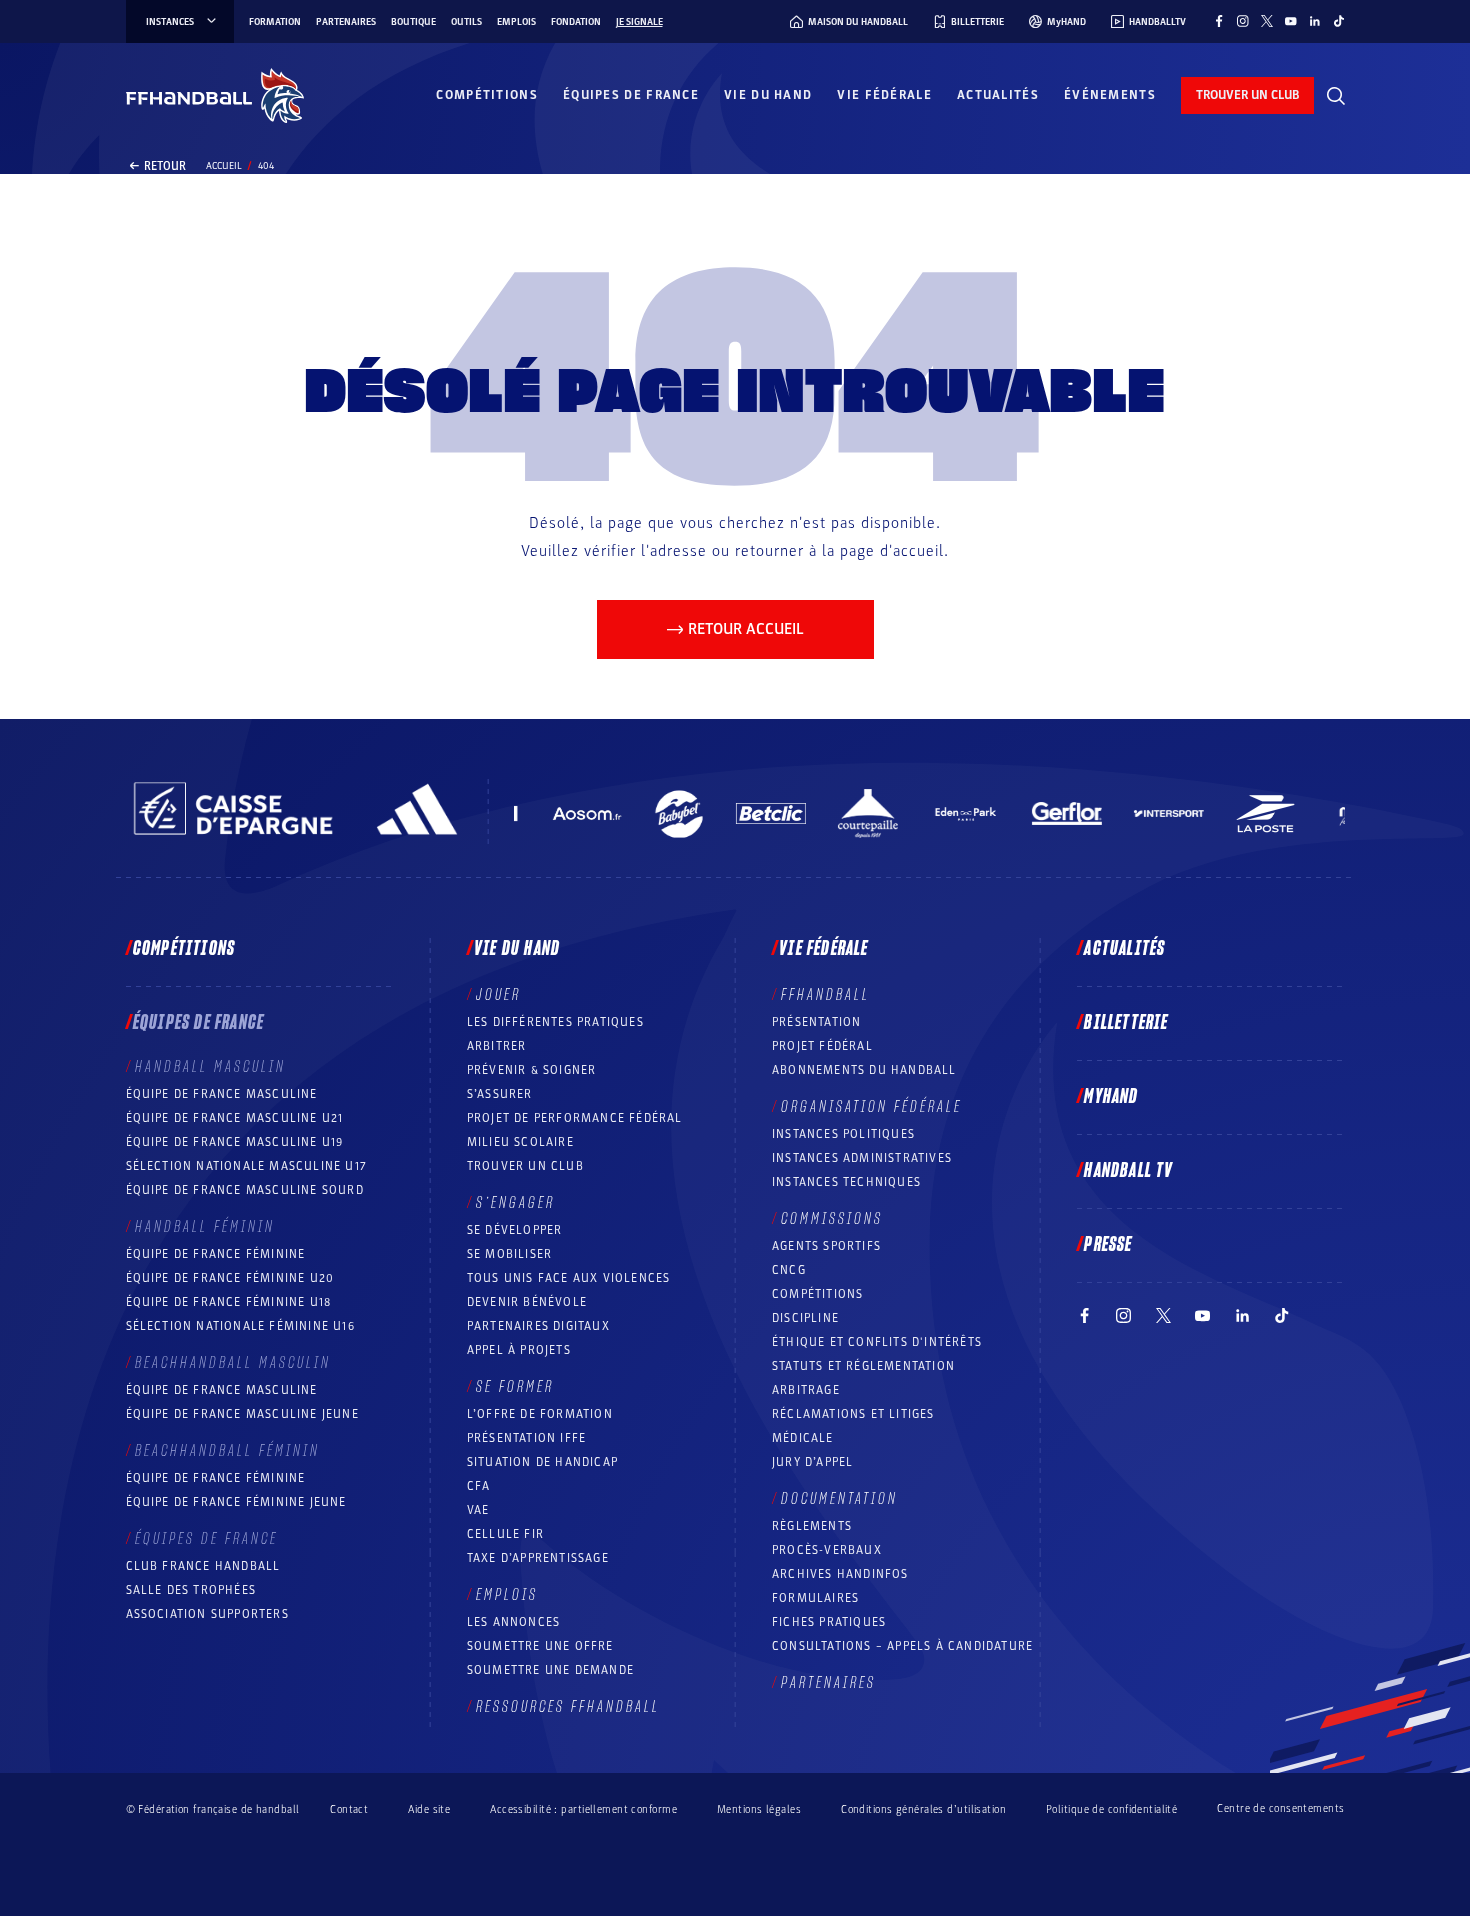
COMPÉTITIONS (817, 1294)
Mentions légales (759, 1809)
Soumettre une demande (550, 1670)
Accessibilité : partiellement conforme (583, 1809)
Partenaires (346, 22)
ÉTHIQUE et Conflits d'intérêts (877, 1342)
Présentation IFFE (526, 1438)
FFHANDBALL (825, 995)
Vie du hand (768, 95)
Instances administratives (862, 1158)
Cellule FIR (505, 1534)
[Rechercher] (1336, 96)
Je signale (639, 22)
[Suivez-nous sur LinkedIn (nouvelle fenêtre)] (1315, 21)
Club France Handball (203, 1566)
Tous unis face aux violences (569, 1278)
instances (170, 22)
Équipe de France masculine (222, 1094)
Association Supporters (207, 1614)
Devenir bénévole (527, 1302)
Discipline (805, 1318)
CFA (479, 1486)
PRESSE (1108, 1245)
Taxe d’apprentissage (538, 1558)
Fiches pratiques (829, 1622)
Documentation (839, 1499)
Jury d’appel (812, 1462)
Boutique (413, 22)
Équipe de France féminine (216, 1254)
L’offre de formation (540, 1414)
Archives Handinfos (840, 1574)
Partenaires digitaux (538, 1326)
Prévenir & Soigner (532, 1070)
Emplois (516, 22)
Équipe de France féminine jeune (236, 1502)
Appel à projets (519, 1350)
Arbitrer (497, 1046)
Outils (466, 22)
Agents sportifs (826, 1246)
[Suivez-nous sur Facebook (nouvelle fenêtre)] (1219, 21)
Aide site (429, 1809)
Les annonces (513, 1622)
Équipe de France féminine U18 (229, 1302)
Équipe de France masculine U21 (235, 1118)
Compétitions (487, 95)
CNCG (789, 1270)
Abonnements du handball (864, 1070)
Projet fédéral (822, 1046)
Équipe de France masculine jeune (242, 1414)
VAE (478, 1510)
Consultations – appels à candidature (902, 1646)
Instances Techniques (846, 1182)
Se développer (515, 1230)
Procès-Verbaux (827, 1550)
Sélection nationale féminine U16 (240, 1326)
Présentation (816, 1022)
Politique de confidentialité (1111, 1809)
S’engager (515, 1203)
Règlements (812, 1526)
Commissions (832, 1219)
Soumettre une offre (540, 1646)
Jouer (498, 995)
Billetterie (1126, 1023)
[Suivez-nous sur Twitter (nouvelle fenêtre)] (1267, 21)
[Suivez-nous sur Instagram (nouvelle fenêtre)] (1243, 21)
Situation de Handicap (542, 1462)
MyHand (1111, 1097)
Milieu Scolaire (520, 1142)
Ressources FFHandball (568, 1707)
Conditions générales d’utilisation (923, 1809)
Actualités (998, 95)
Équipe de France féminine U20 (230, 1278)
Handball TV (1128, 1171)
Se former (515, 1387)
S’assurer (500, 1094)
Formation (275, 22)
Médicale (803, 1438)
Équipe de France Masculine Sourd (245, 1190)
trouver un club (1247, 95)
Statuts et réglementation (863, 1366)
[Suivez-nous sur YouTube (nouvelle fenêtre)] (1291, 21)
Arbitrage (806, 1390)
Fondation (576, 22)
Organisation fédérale (871, 1107)
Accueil (224, 166)
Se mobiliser (509, 1254)
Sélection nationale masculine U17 (247, 1166)
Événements (1110, 95)
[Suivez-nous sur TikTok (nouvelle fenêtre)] (1339, 21)
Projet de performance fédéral (575, 1118)
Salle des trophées (191, 1590)
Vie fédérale (884, 95)
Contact (349, 1809)
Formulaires (815, 1598)
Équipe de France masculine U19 (235, 1142)
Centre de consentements (1280, 1809)
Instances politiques (843, 1134)
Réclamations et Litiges (853, 1414)
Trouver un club (525, 1166)
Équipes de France (631, 95)
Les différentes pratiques (555, 1022)
